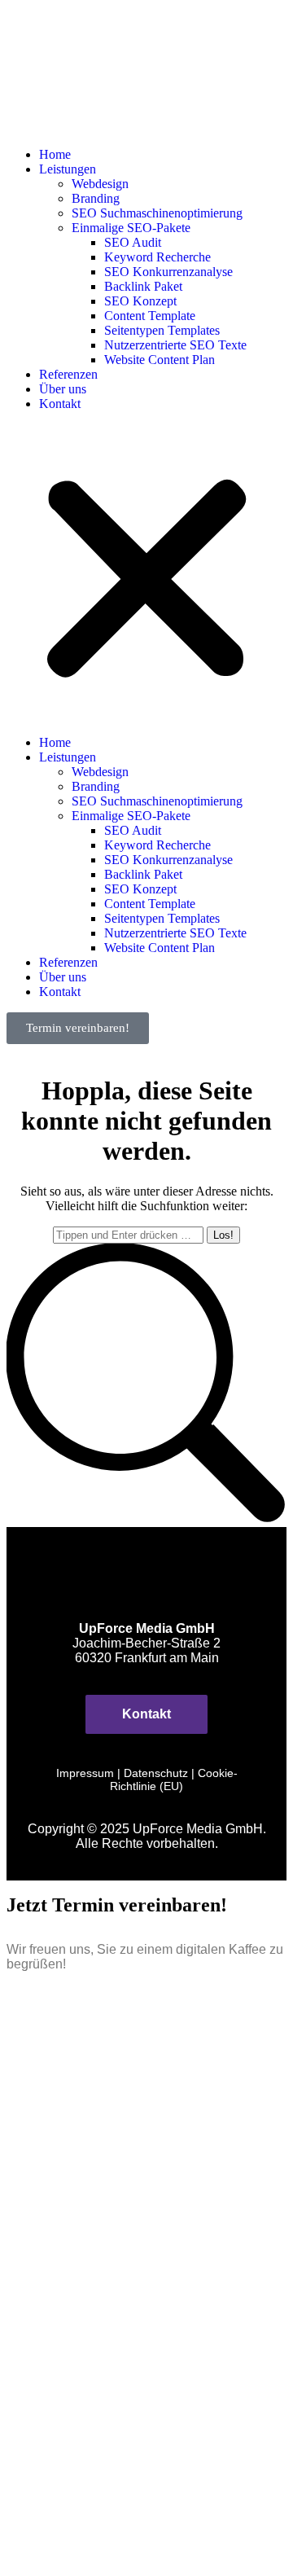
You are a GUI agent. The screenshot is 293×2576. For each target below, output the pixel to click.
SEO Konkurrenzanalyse (168, 272)
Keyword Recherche (157, 257)
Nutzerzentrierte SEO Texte (175, 345)
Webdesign (100, 184)
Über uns (63, 389)
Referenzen (68, 374)
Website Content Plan (160, 360)
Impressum (85, 1773)
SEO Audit (133, 242)
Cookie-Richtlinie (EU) (174, 1780)
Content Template (150, 316)
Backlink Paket (143, 286)
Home (55, 154)
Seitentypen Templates (162, 330)
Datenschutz (156, 1773)
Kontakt (60, 404)
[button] (146, 573)
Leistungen (68, 169)
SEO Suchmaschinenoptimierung (157, 213)
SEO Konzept (140, 301)
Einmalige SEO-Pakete (131, 228)
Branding (96, 198)
